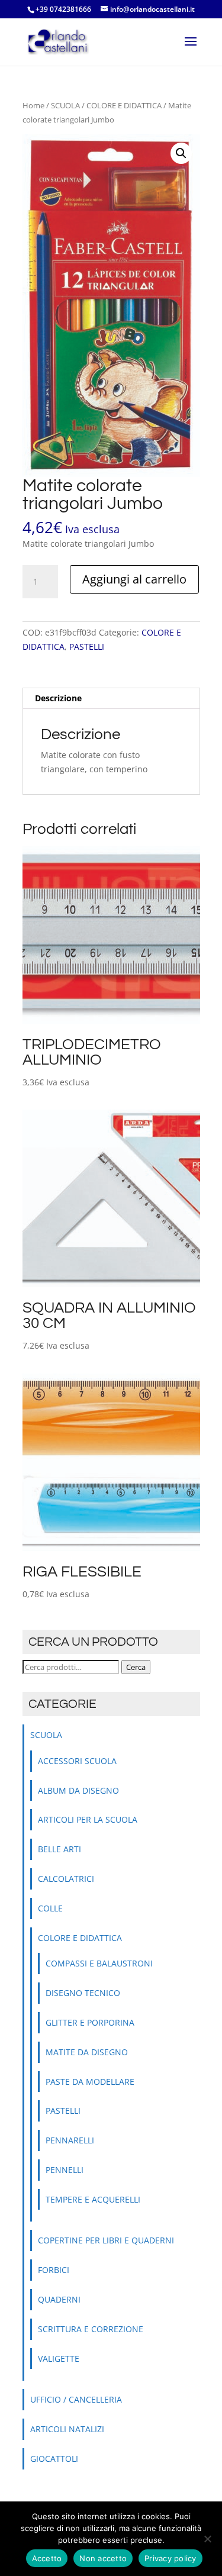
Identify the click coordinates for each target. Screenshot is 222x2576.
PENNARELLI (70, 2140)
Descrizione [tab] (58, 698)
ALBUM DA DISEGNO (78, 1790)
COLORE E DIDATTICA (124, 105)
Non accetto (103, 2558)
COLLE (50, 1908)
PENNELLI (65, 2170)
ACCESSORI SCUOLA (77, 1761)
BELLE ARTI (59, 1849)
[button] (181, 153)
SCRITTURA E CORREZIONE (91, 2329)
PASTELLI (87, 647)
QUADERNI (59, 2299)
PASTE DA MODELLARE (90, 2082)
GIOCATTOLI (54, 2459)
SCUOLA (65, 105)
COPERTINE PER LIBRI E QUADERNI (106, 2240)
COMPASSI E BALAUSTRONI (99, 1963)
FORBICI (54, 2270)
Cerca (136, 1667)
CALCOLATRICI (66, 1879)
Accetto (47, 2558)
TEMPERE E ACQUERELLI (93, 2199)
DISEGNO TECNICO (83, 1993)
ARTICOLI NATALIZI (67, 2429)
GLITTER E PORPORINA (90, 2022)
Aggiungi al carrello (134, 579)
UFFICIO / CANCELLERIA (76, 2399)
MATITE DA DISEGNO (87, 2052)
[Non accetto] (207, 2539)
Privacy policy (170, 2558)
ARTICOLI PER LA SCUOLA (88, 1819)
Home (33, 105)
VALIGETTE (59, 2359)
